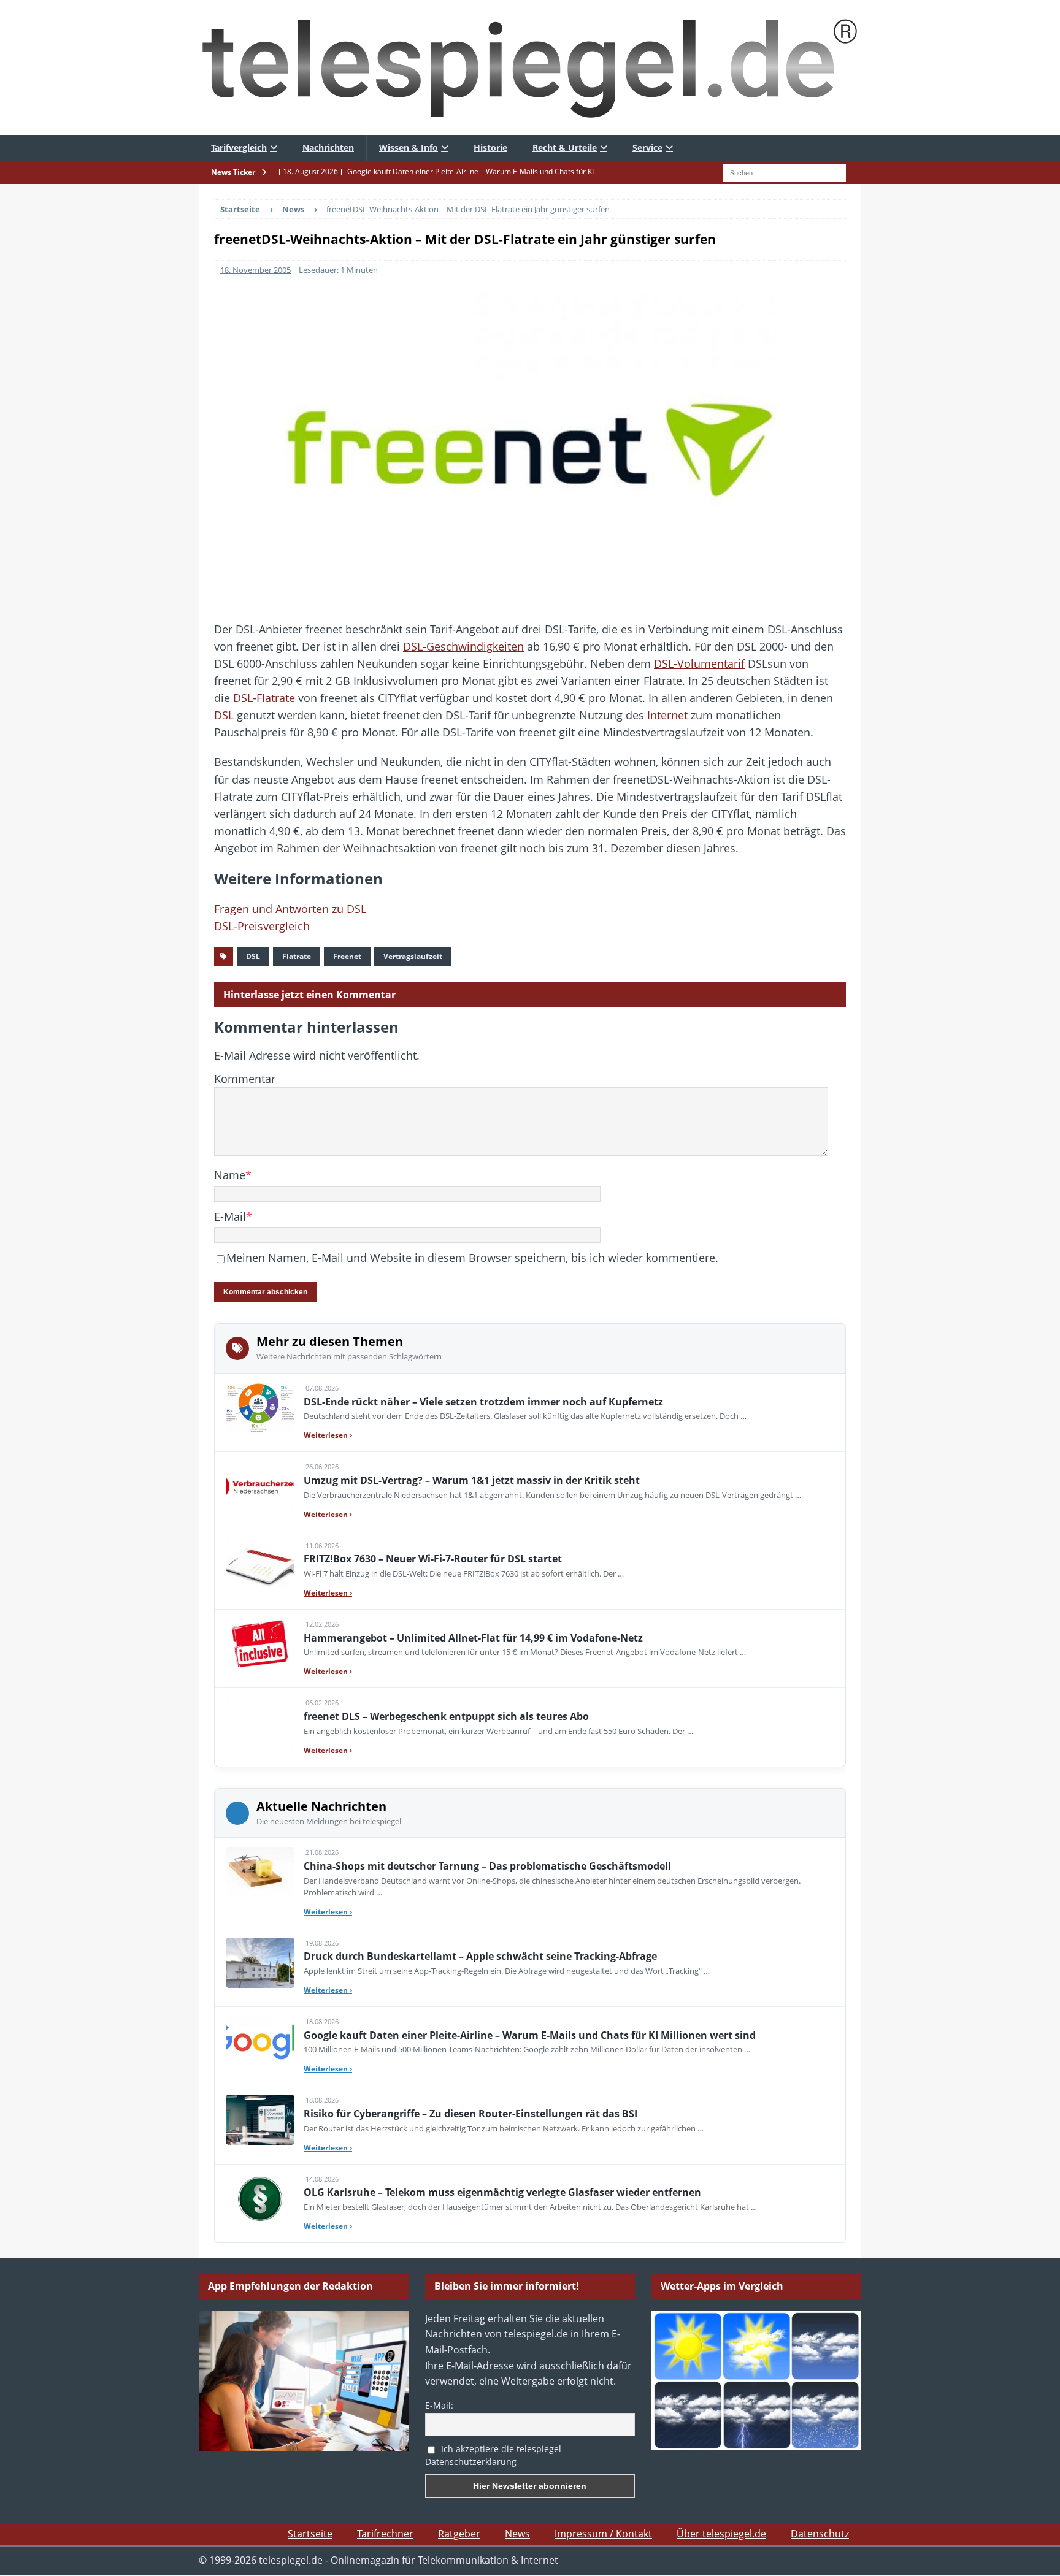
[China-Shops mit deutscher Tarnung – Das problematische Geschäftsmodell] (260, 1872)
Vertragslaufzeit (413, 956)
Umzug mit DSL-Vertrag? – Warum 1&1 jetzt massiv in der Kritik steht (472, 1480)
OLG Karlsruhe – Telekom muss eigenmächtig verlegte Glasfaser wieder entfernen (502, 2192)
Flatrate (297, 956)
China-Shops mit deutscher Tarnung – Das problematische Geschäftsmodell (487, 1866)
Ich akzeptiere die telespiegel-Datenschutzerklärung (495, 2455)
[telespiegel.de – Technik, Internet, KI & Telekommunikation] (530, 67)
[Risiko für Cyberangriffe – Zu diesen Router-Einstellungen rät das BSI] (260, 2120)
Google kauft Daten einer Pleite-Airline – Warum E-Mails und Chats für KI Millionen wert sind (530, 2035)
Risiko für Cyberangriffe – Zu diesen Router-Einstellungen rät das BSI (470, 2114)
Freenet (347, 956)
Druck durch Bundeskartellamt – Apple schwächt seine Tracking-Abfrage (480, 1956)
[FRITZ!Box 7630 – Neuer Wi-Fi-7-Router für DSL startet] (260, 1565)
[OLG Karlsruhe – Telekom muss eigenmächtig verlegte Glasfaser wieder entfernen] (260, 2199)
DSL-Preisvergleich (262, 926)
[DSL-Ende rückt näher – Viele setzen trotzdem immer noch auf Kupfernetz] (260, 1408)
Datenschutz (820, 2534)
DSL (224, 715)
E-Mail (230, 1217)
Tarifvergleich (239, 147)
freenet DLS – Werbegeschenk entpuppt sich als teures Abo (446, 1716)
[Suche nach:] (785, 172)
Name (230, 1175)
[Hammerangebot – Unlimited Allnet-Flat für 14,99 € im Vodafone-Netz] (260, 1644)
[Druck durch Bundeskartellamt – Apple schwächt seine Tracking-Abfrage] (260, 1963)
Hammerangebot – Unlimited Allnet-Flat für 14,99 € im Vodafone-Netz (473, 1638)
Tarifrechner (385, 2534)
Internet (667, 715)
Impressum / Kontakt (603, 2534)
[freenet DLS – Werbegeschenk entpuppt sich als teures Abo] (260, 1722)
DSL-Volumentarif (699, 663)
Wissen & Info (409, 147)
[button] (27, 2549)
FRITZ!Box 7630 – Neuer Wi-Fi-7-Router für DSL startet (433, 1559)
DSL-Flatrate (264, 698)
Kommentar (245, 1079)
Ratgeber (459, 2534)
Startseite (310, 2534)
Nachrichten (328, 147)
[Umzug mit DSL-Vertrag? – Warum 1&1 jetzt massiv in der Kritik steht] (260, 1486)
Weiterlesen (328, 1435)
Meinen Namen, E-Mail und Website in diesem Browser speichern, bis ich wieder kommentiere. (472, 1258)
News (517, 2534)
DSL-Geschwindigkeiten (463, 646)
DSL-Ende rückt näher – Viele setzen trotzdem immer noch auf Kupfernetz (483, 1402)
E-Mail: (439, 2405)
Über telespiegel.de (721, 2534)
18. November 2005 (255, 270)
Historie (490, 147)
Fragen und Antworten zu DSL (290, 909)
